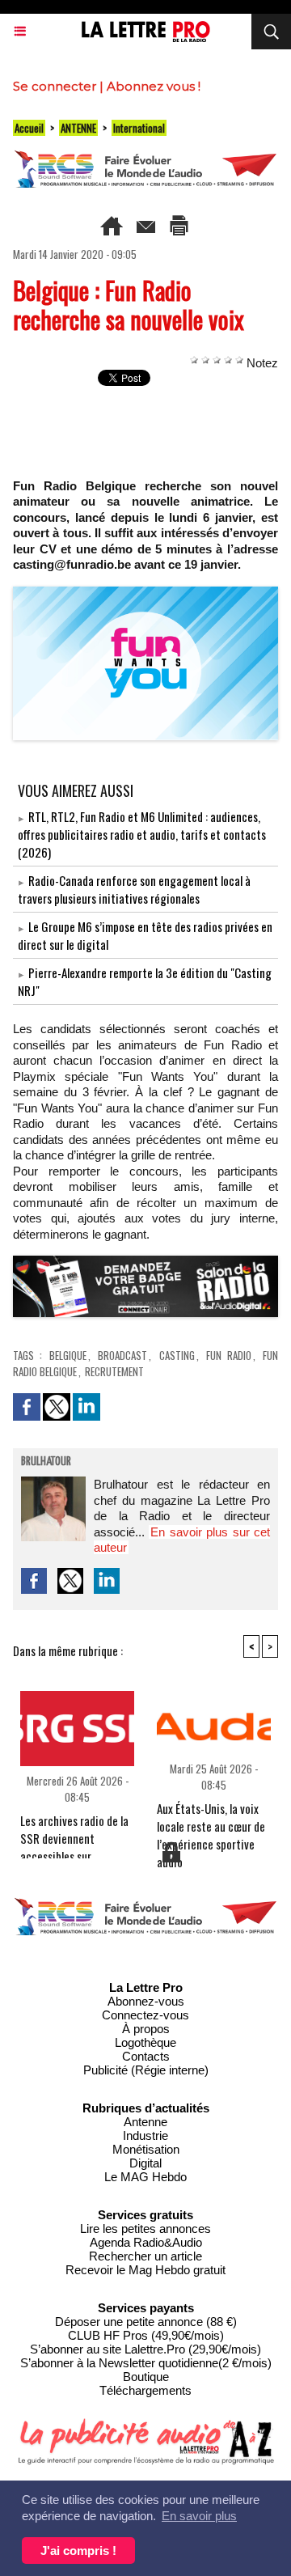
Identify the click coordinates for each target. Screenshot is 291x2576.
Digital (145, 2163)
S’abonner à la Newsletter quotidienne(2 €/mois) (146, 2363)
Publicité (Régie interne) (146, 2070)
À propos (146, 2029)
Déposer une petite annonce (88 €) (146, 2322)
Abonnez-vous (146, 2001)
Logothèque (145, 2042)
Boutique (146, 2377)
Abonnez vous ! (154, 86)
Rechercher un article (145, 2256)
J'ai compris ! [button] (78, 2551)
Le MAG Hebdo (145, 2177)
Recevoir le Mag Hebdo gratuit (145, 2270)
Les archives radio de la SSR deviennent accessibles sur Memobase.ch (74, 1832)
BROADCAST (122, 1355)
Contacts (146, 2056)
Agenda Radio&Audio (146, 2242)
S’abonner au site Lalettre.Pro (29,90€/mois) (145, 2349)
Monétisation (146, 2149)
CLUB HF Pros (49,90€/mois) (146, 2335)
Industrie (145, 2135)
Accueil (29, 128)
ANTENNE (78, 128)
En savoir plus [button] (199, 2516)
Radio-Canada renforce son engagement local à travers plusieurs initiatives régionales (134, 889)
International (139, 128)
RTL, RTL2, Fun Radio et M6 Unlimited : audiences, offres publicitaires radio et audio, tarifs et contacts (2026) (142, 834)
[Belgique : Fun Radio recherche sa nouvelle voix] (145, 593)
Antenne (145, 2122)
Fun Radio (229, 1355)
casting (177, 1355)
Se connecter (55, 86)
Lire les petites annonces (145, 2229)
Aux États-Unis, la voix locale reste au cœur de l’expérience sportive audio (211, 1820)
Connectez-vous (145, 2015)
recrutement (114, 1371)
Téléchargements (145, 2390)
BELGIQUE (68, 1355)
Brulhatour (46, 1462)
